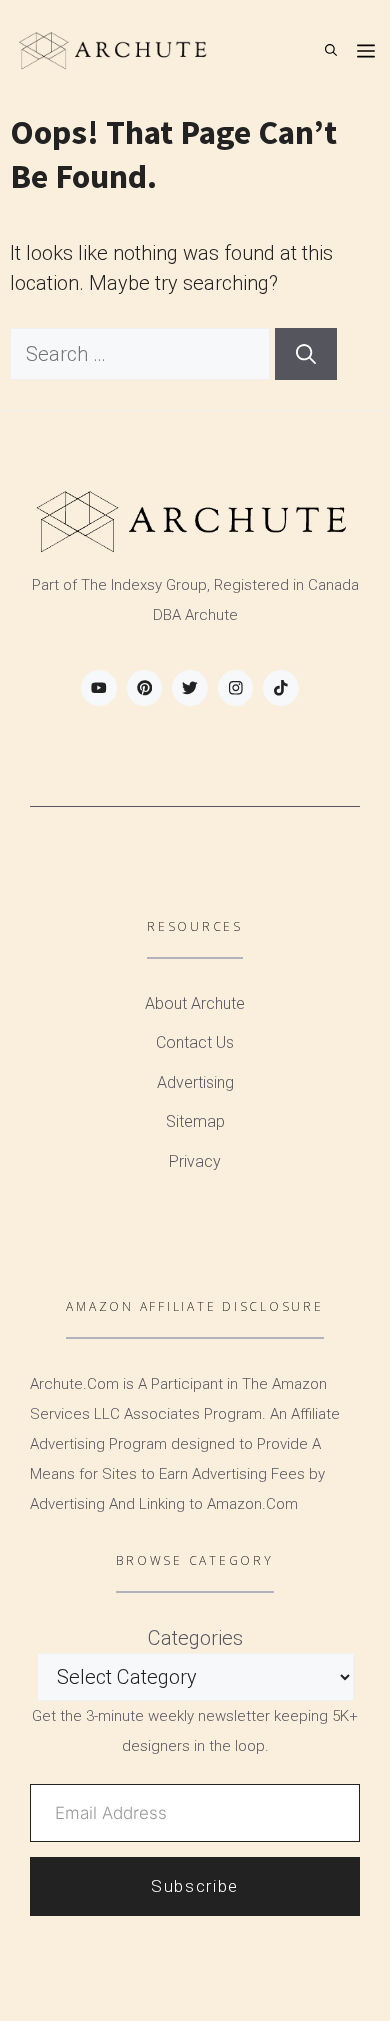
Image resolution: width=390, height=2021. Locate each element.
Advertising (195, 1082)
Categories (195, 1638)
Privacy (195, 1161)
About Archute (195, 1003)
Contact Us (195, 1042)
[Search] (306, 354)
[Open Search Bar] (331, 50)
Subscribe (195, 1886)
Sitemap (195, 1121)
